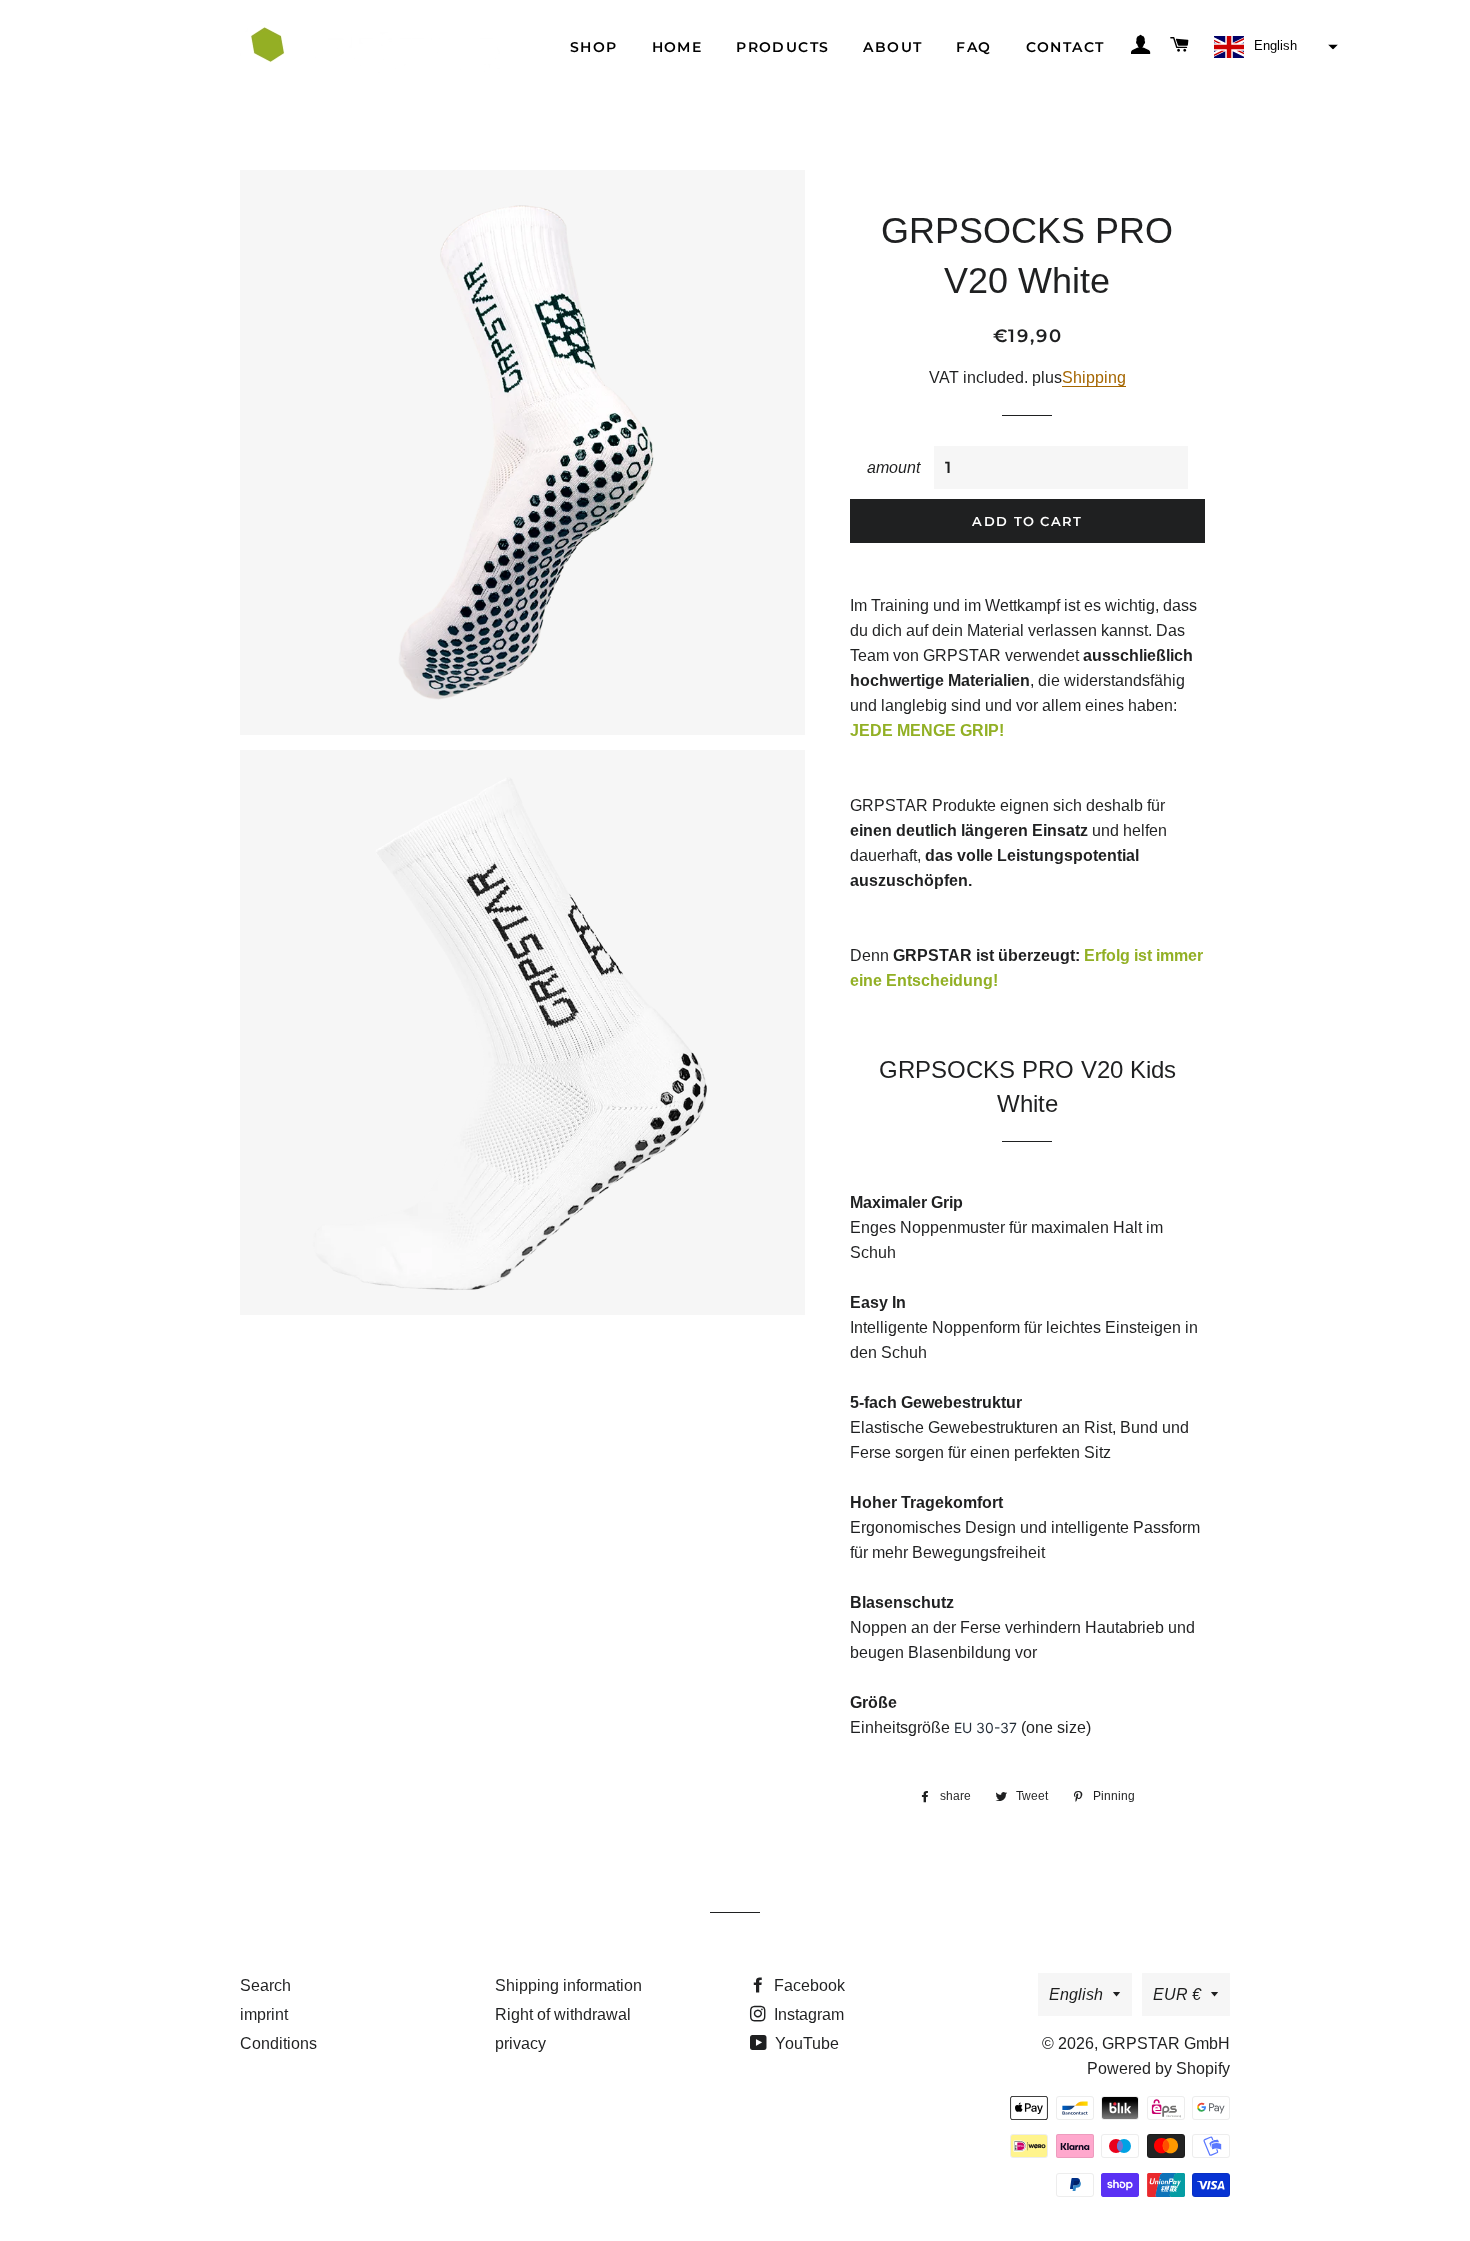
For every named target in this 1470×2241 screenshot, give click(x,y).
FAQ (973, 47)
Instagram (807, 2014)
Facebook (807, 1985)
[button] (1273, 47)
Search (265, 1985)
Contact (1065, 47)
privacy (520, 2043)
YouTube (805, 2043)
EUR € (1177, 1994)
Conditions (278, 2043)
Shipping (1094, 377)
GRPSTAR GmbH (1166, 2043)
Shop (594, 47)
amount (893, 467)
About (892, 47)
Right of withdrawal (563, 2014)
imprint (264, 2014)
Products (782, 47)
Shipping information (568, 1985)
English (1076, 1994)
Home (677, 47)
